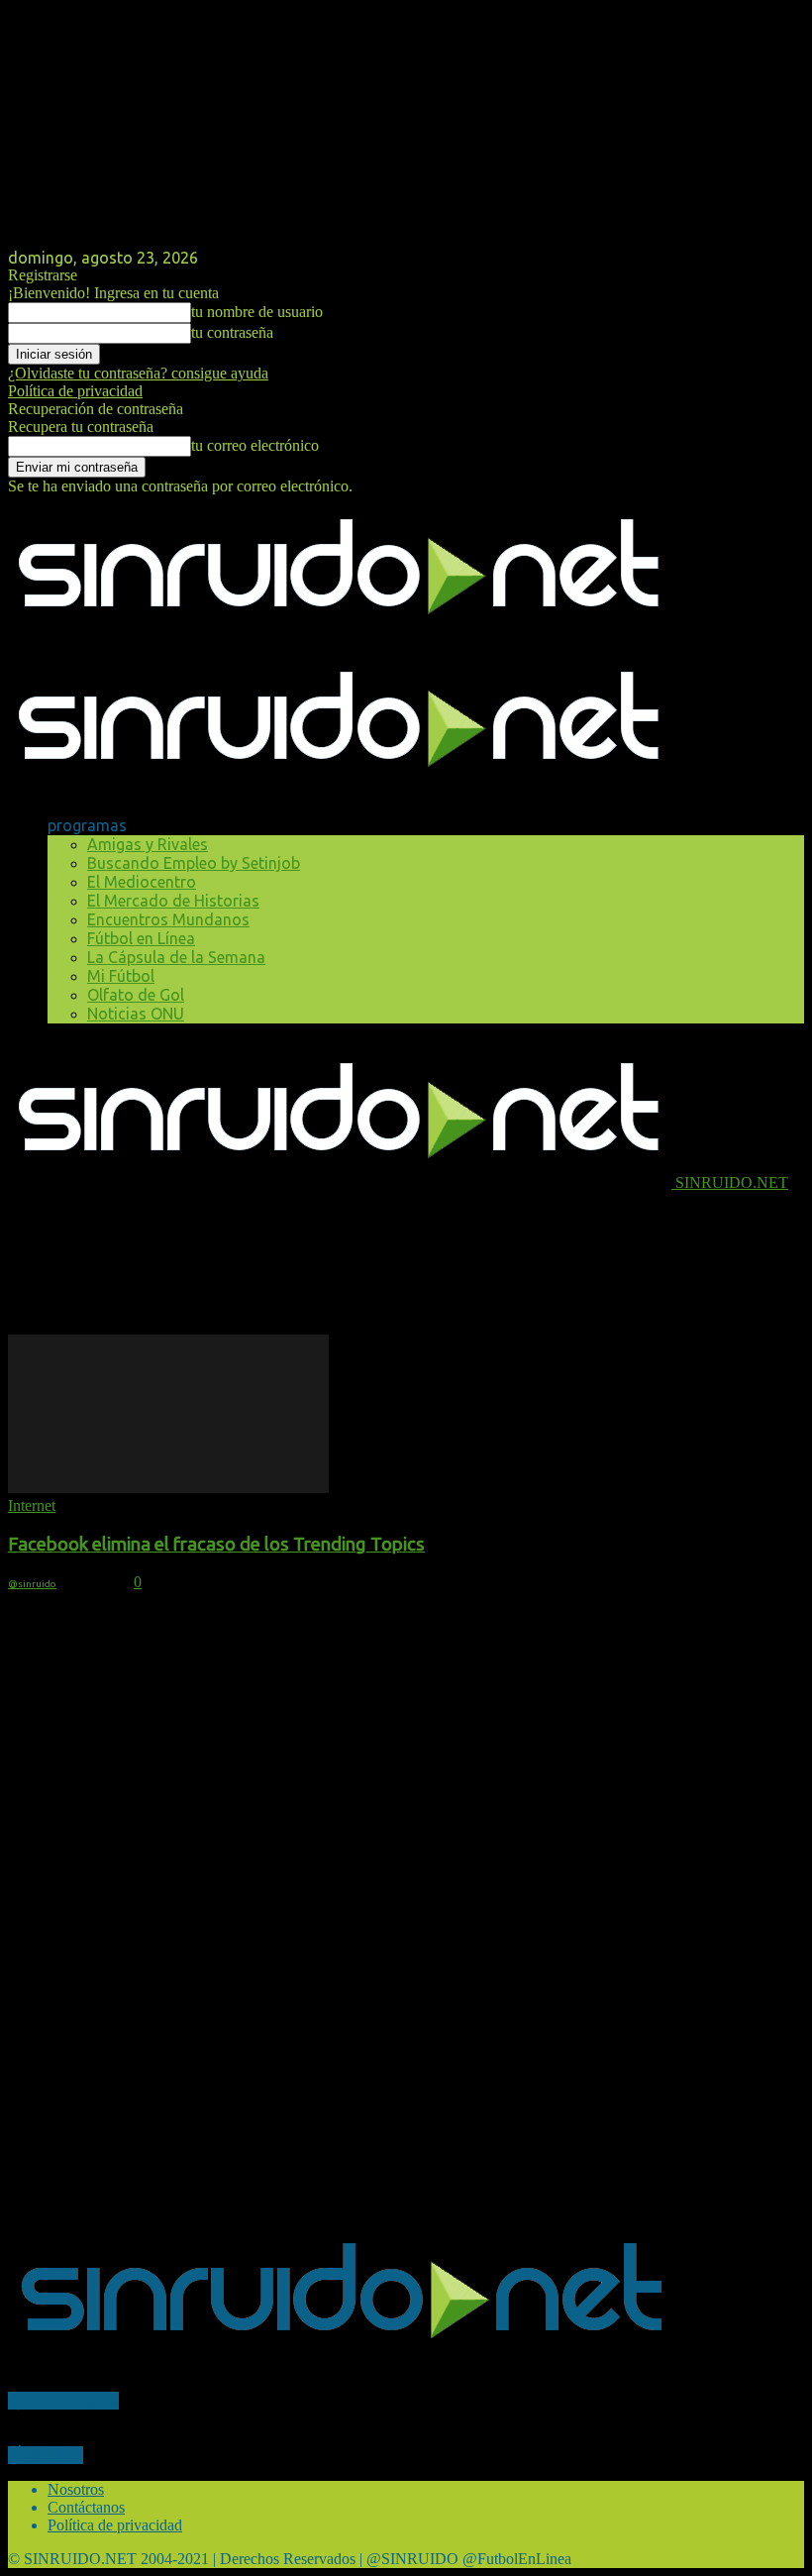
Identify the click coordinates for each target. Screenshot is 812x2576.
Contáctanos (86, 2507)
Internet (32, 1505)
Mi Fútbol (121, 976)
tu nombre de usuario (257, 312)
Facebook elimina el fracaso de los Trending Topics (216, 1544)
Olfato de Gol (136, 995)
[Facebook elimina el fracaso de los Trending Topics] (168, 1488)
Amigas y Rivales (148, 844)
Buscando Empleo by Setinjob (194, 863)
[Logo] (340, 639)
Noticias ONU (136, 1014)
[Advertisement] (240, 1222)
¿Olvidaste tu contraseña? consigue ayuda (138, 373)
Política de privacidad (75, 391)
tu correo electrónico (255, 445)
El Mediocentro (142, 882)
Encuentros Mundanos (168, 919)
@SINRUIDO (32, 1584)
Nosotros (76, 2489)
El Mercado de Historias (173, 901)
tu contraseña (232, 332)
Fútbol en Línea (141, 938)
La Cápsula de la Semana (176, 957)
